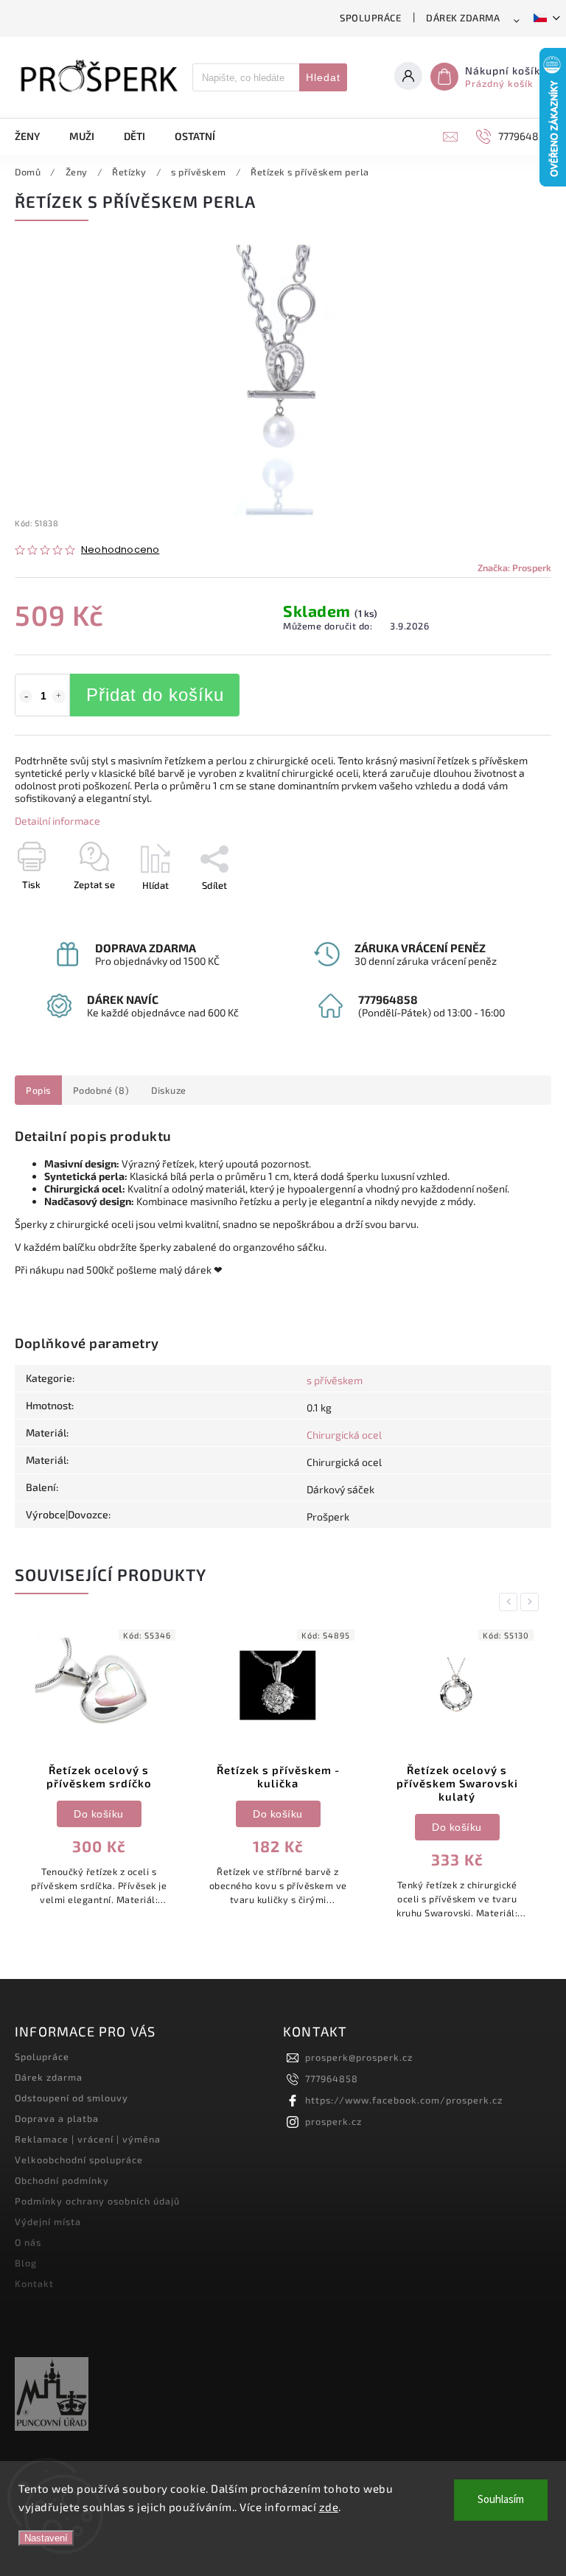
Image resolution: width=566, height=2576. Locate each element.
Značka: (514, 568)
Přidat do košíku (155, 695)
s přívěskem (335, 1380)
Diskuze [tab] (169, 1090)
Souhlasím (501, 2500)
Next (532, 1602)
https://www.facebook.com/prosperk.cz (404, 2100)
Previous (511, 1602)
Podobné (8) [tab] (101, 1090)
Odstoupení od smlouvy (71, 2098)
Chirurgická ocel (344, 1435)
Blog (26, 2263)
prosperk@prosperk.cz (359, 2057)
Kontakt (34, 2283)
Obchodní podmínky (62, 2180)
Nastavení (46, 2538)
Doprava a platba (57, 2118)
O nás (28, 2242)
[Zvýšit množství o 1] (59, 697)
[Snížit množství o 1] (26, 697)
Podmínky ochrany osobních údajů (97, 2201)
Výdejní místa (48, 2221)
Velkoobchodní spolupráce (79, 2160)
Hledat (323, 77)
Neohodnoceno (120, 550)
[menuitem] (35, 136)
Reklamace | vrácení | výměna (88, 2139)
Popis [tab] (38, 1090)
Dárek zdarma (463, 18)
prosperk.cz (333, 2121)
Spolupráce (370, 18)
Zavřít (505, 911)
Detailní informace (57, 821)
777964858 (332, 2078)
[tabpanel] (99, 1772)
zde (329, 2507)
